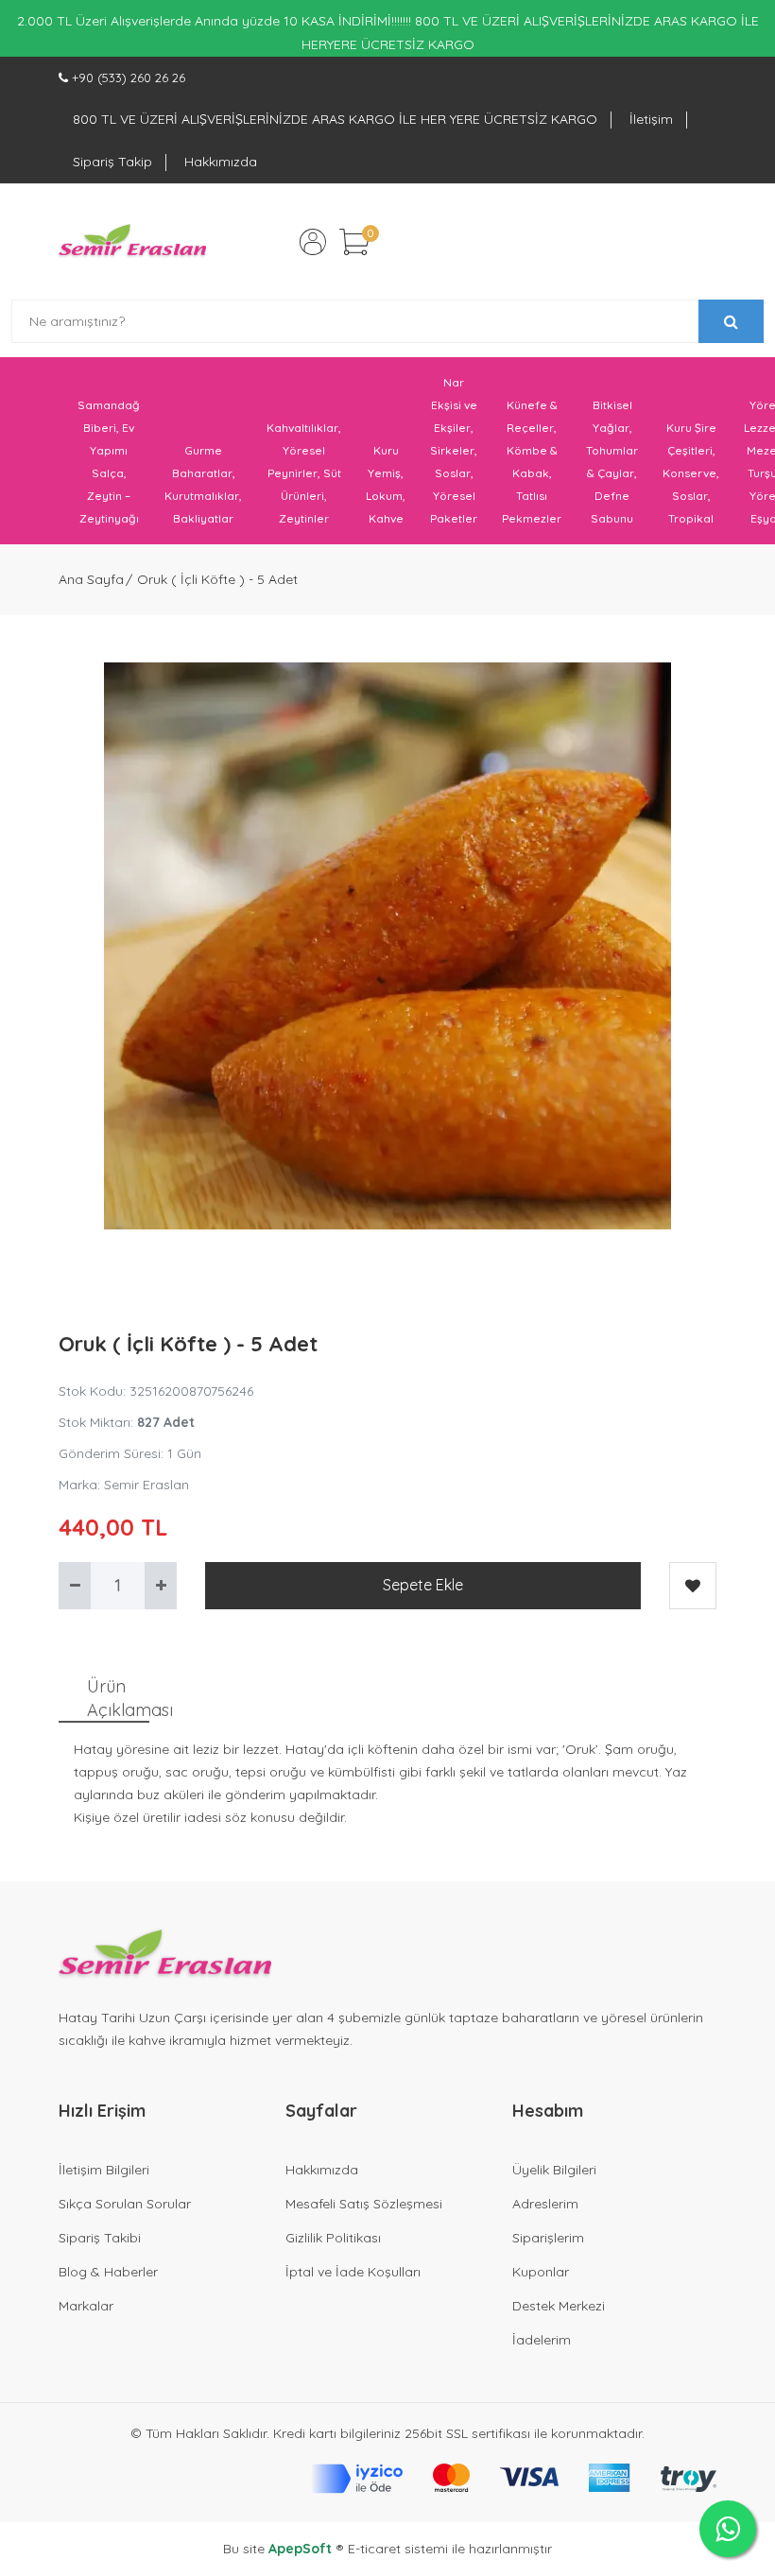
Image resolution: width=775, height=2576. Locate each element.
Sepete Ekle (423, 1585)
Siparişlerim (548, 2238)
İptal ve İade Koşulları (353, 2272)
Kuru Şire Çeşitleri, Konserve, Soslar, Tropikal (691, 473)
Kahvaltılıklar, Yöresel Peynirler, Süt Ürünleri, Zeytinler (304, 473)
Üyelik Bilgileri (554, 2170)
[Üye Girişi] (313, 242)
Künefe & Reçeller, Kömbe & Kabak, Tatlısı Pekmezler (532, 462)
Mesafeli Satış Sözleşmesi (364, 2204)
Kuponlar (541, 2272)
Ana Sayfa (91, 579)
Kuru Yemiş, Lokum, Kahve (386, 484)
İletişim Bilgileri (104, 2170)
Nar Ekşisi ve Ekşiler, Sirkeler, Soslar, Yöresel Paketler (454, 450)
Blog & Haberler (108, 2272)
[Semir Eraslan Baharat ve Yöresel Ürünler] (132, 242)
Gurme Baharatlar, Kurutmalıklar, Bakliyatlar (203, 484)
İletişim (651, 119)
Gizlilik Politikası (333, 2238)
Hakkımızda (221, 162)
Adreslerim (545, 2204)
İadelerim (542, 2340)
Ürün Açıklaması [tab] (118, 1698)
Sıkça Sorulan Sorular (125, 2204)
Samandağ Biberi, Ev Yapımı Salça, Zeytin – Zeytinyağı (109, 462)
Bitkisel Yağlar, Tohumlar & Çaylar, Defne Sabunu (612, 462)
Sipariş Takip (112, 162)
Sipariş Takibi (100, 2238)
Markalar (86, 2306)
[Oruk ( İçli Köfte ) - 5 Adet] (387, 946)
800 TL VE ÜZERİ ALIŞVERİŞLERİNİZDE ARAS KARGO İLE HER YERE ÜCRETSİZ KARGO (335, 119)
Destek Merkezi (559, 2306)
